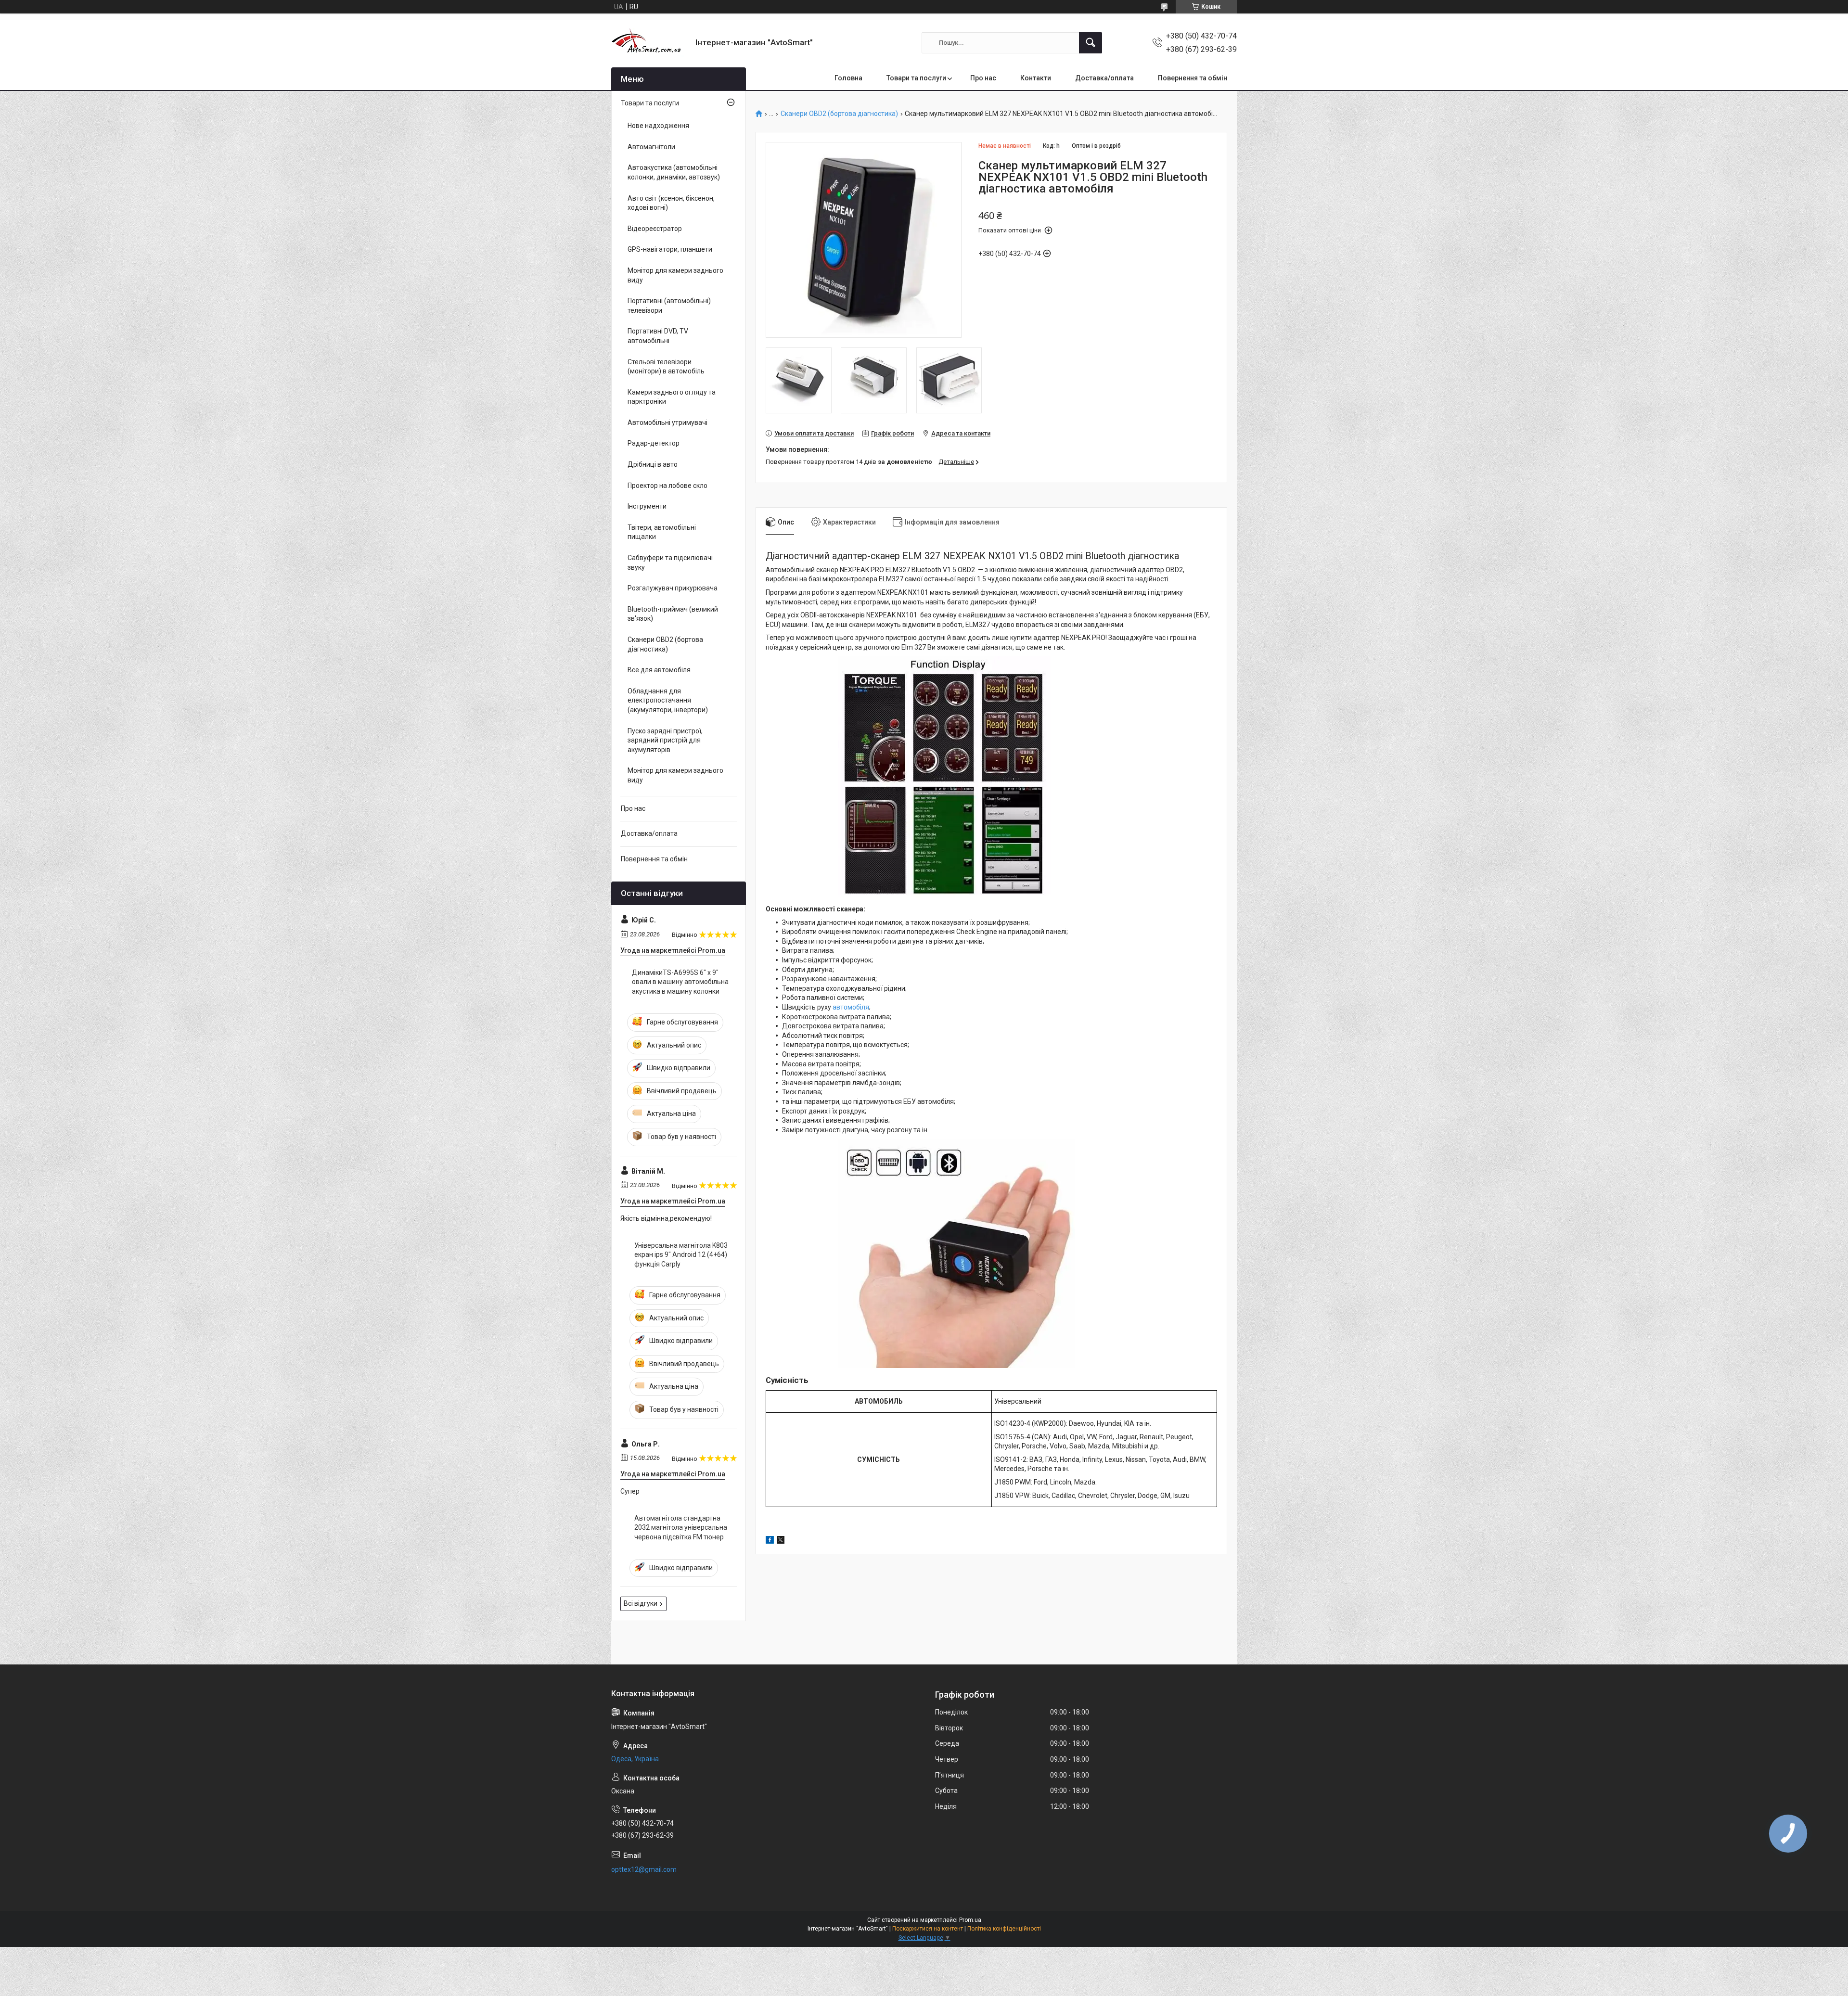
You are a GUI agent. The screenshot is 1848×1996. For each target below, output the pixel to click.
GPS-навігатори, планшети (670, 249)
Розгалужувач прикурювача (673, 588)
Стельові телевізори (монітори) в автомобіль (666, 367)
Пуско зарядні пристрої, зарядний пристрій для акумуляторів (665, 740)
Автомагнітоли (651, 147)
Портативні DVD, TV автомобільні (658, 336)
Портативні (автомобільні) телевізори (669, 306)
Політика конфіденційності (1004, 1929)
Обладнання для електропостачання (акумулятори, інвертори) (668, 700)
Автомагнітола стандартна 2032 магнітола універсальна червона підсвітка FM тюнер (681, 1528)
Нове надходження (658, 126)
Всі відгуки (641, 1603)
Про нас (983, 78)
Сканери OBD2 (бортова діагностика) (839, 114)
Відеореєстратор (655, 229)
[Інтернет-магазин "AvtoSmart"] (650, 43)
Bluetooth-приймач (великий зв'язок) (673, 614)
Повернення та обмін (1193, 78)
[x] (781, 1541)
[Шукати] (1091, 43)
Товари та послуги (916, 78)
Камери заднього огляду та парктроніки (672, 397)
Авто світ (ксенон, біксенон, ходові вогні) (671, 203)
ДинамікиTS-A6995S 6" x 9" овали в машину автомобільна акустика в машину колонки (680, 982)
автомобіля (851, 1007)
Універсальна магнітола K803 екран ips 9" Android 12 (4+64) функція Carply (681, 1255)
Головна (848, 78)
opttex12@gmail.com (644, 1869)
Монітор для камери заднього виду (675, 275)
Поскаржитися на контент (928, 1929)
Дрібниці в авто (653, 464)
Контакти (1036, 78)
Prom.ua (970, 1920)
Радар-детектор (654, 443)
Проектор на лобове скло (667, 486)
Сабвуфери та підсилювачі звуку (670, 563)
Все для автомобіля (659, 670)
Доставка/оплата (1104, 78)
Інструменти (647, 506)
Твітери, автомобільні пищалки (662, 532)
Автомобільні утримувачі (667, 422)
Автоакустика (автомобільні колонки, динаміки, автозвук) (674, 172)
